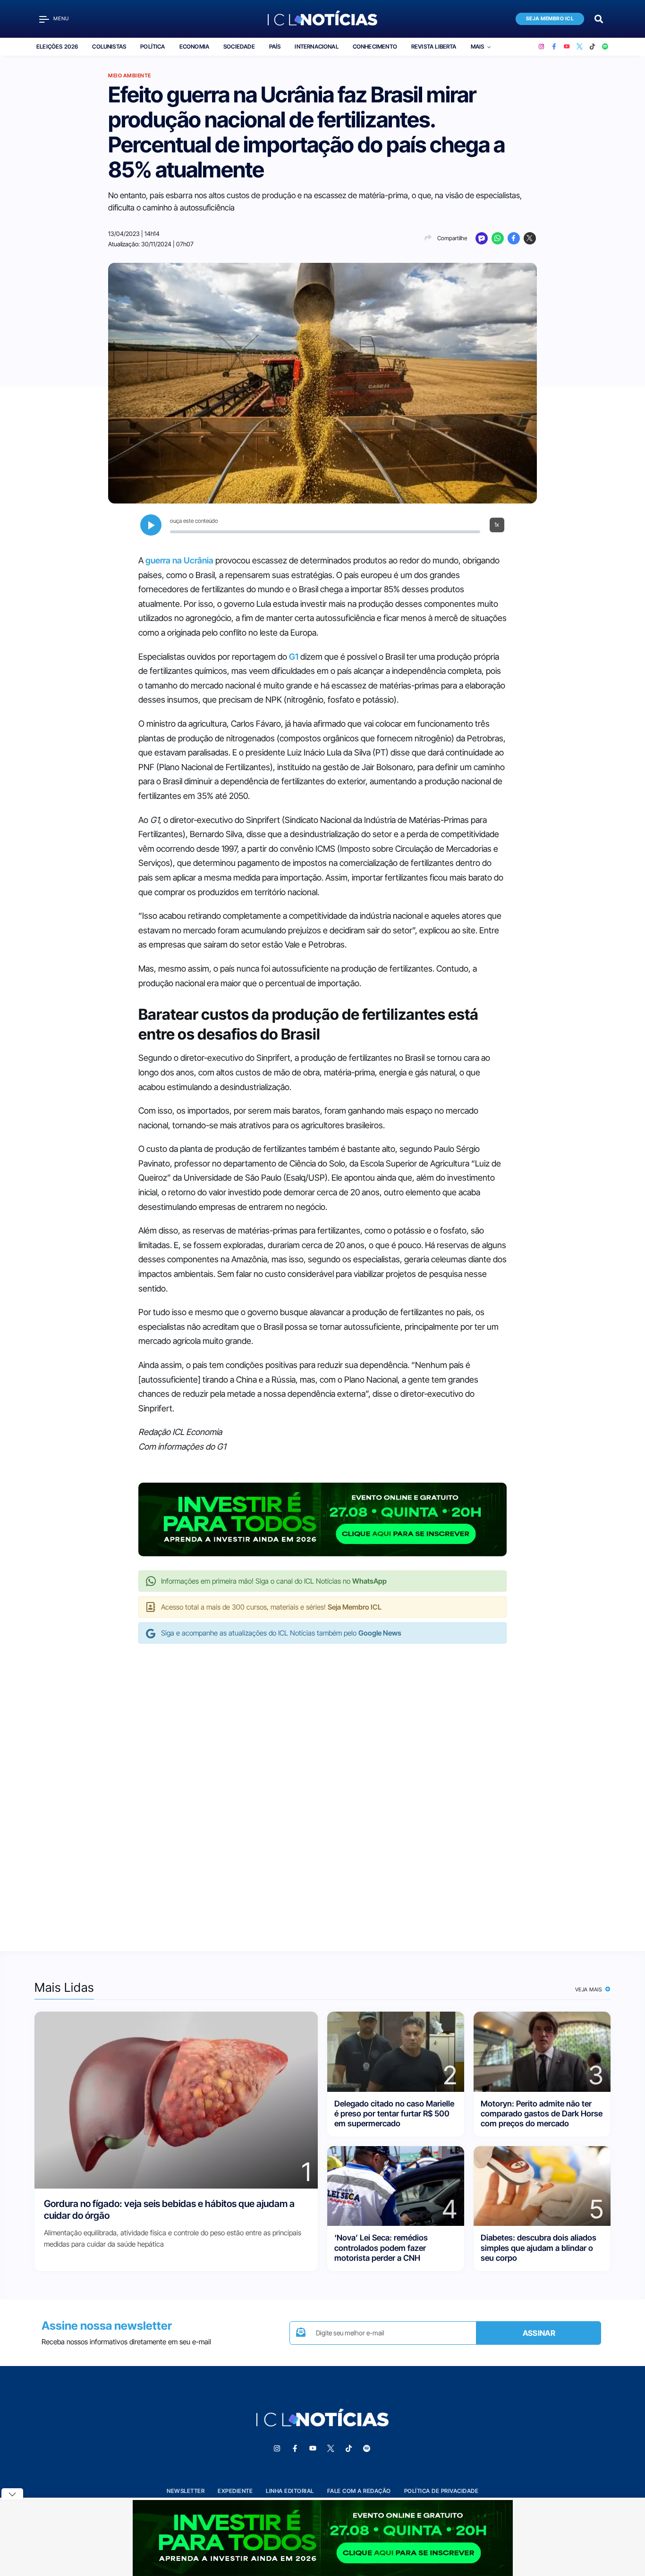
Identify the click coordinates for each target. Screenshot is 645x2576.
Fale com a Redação (359, 2491)
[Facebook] (554, 47)
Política (153, 46)
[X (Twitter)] (580, 47)
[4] (396, 2186)
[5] (542, 2186)
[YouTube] (567, 47)
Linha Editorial (290, 2491)
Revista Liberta (434, 46)
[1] (176, 2100)
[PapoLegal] (482, 238)
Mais (478, 46)
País (275, 46)
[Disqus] (322, 1787)
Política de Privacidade (441, 2491)
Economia (194, 46)
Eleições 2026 (57, 46)
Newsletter (186, 2491)
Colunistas (109, 46)
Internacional (316, 46)
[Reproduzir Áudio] (151, 525)
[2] (396, 2051)
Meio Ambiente (130, 76)
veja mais (590, 1989)
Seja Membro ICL (550, 19)
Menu (61, 19)
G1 (294, 657)
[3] (542, 2051)
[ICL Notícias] (323, 19)
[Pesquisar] (599, 18)
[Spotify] (605, 47)
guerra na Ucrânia (179, 560)
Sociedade (239, 46)
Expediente (235, 2491)
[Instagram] (541, 47)
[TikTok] (592, 47)
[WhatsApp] (498, 238)
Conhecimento (375, 46)
